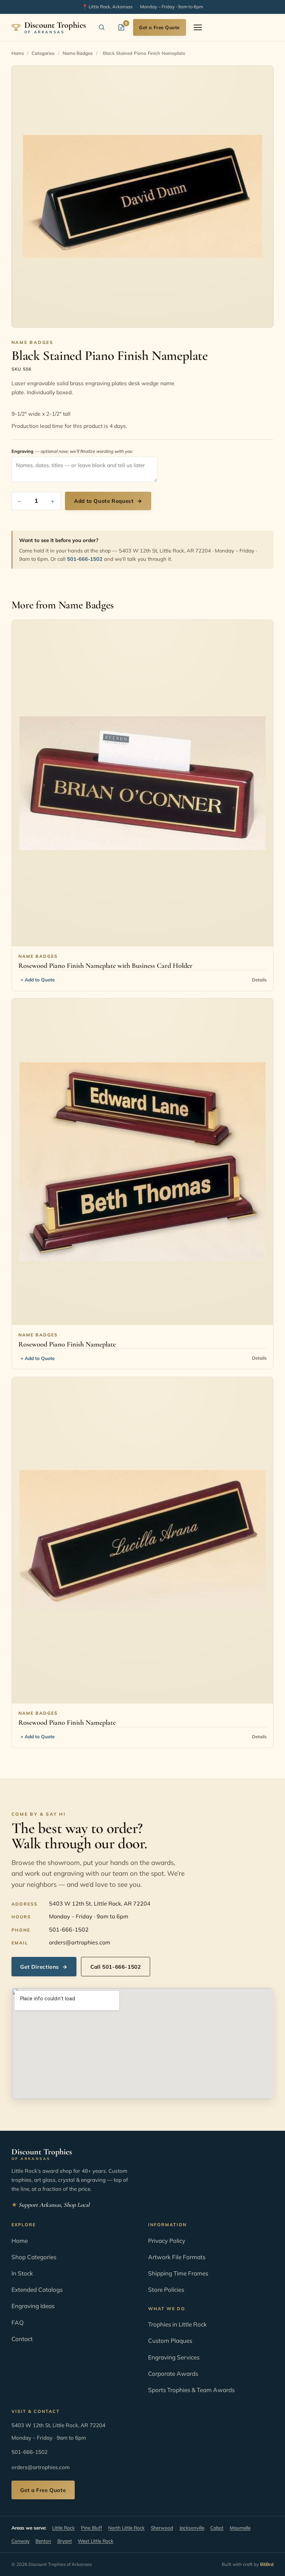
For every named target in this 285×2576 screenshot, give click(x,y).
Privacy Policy (167, 2241)
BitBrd (267, 2564)
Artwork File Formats (177, 2257)
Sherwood (162, 2528)
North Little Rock (126, 2528)
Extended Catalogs (37, 2290)
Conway (21, 2541)
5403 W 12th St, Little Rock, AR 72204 (100, 1903)
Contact (22, 2339)
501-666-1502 (85, 559)
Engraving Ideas (33, 2306)
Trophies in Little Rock (177, 2324)
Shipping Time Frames (178, 2273)
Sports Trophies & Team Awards (191, 2390)
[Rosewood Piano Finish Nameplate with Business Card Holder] (143, 783)
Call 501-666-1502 (116, 1967)
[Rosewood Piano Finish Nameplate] (143, 1162)
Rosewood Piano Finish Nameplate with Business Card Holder (105, 966)
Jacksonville (192, 2528)
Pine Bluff (92, 2528)
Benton (43, 2541)
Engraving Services (174, 2357)
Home (18, 53)
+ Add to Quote (38, 979)
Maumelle (240, 2528)
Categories (43, 53)
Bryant (65, 2541)
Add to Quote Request (108, 501)
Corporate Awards (173, 2374)
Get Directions (44, 1967)
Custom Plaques (170, 2341)
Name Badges (78, 53)
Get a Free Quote (159, 27)
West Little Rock (96, 2541)
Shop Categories (34, 2257)
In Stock (22, 2273)
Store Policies (166, 2290)
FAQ (18, 2322)
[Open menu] (198, 27)
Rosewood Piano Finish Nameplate (67, 1344)
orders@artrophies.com (80, 1942)
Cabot (217, 2528)
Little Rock (63, 2528)
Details (259, 980)
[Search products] (102, 27)
